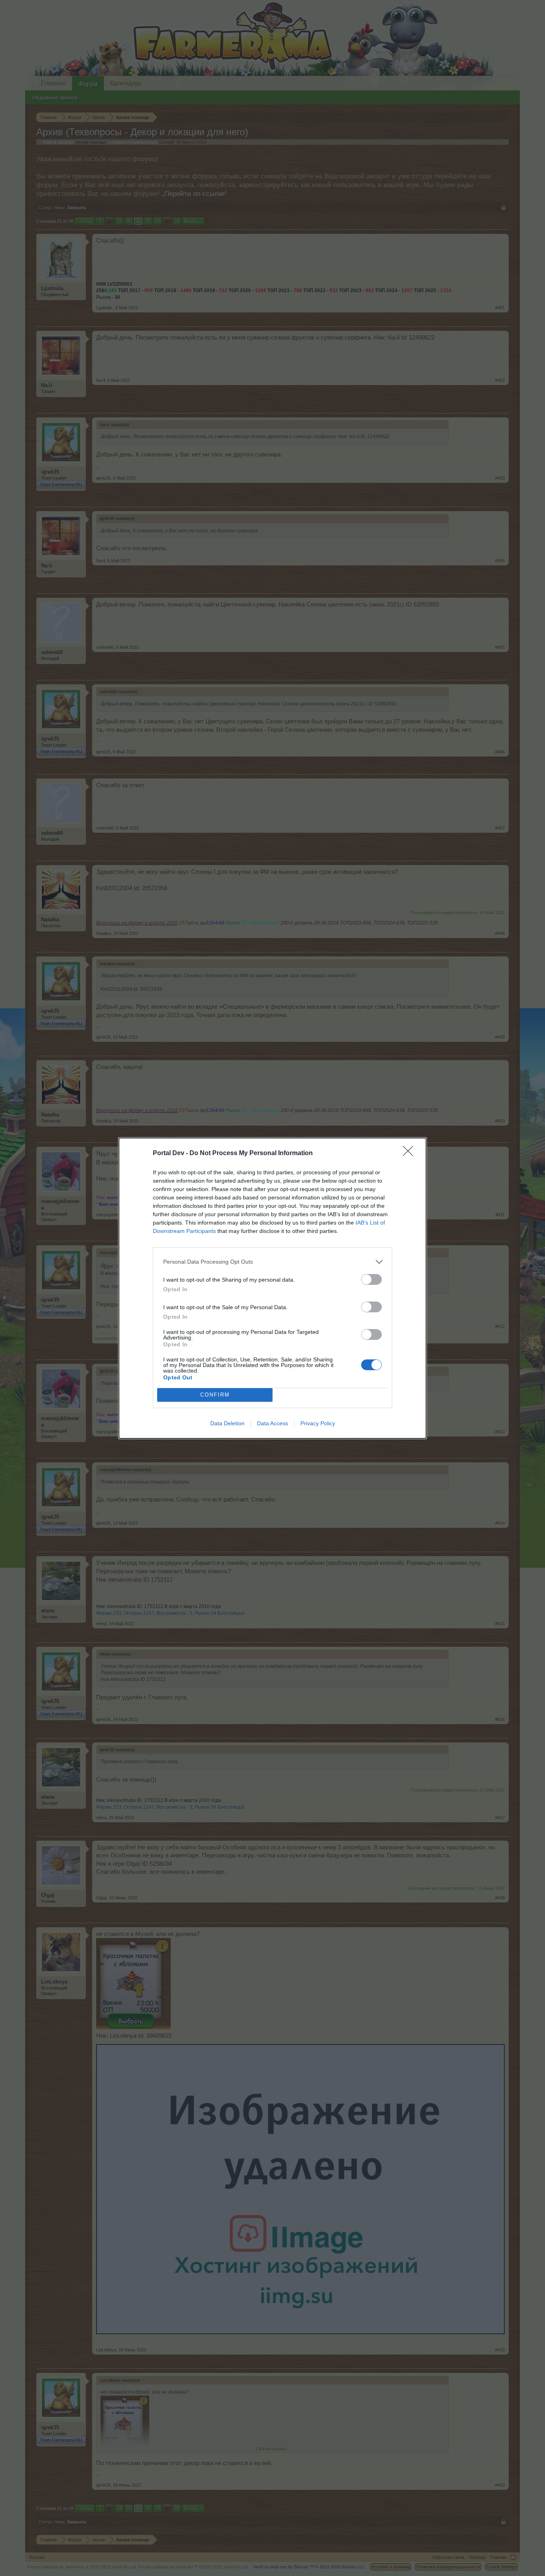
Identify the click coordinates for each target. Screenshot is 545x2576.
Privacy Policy (318, 1423)
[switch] (371, 1279)
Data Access (272, 1423)
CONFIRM (215, 1395)
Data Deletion (227, 1423)
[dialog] (272, 1288)
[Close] (411, 1154)
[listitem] (272, 1262)
